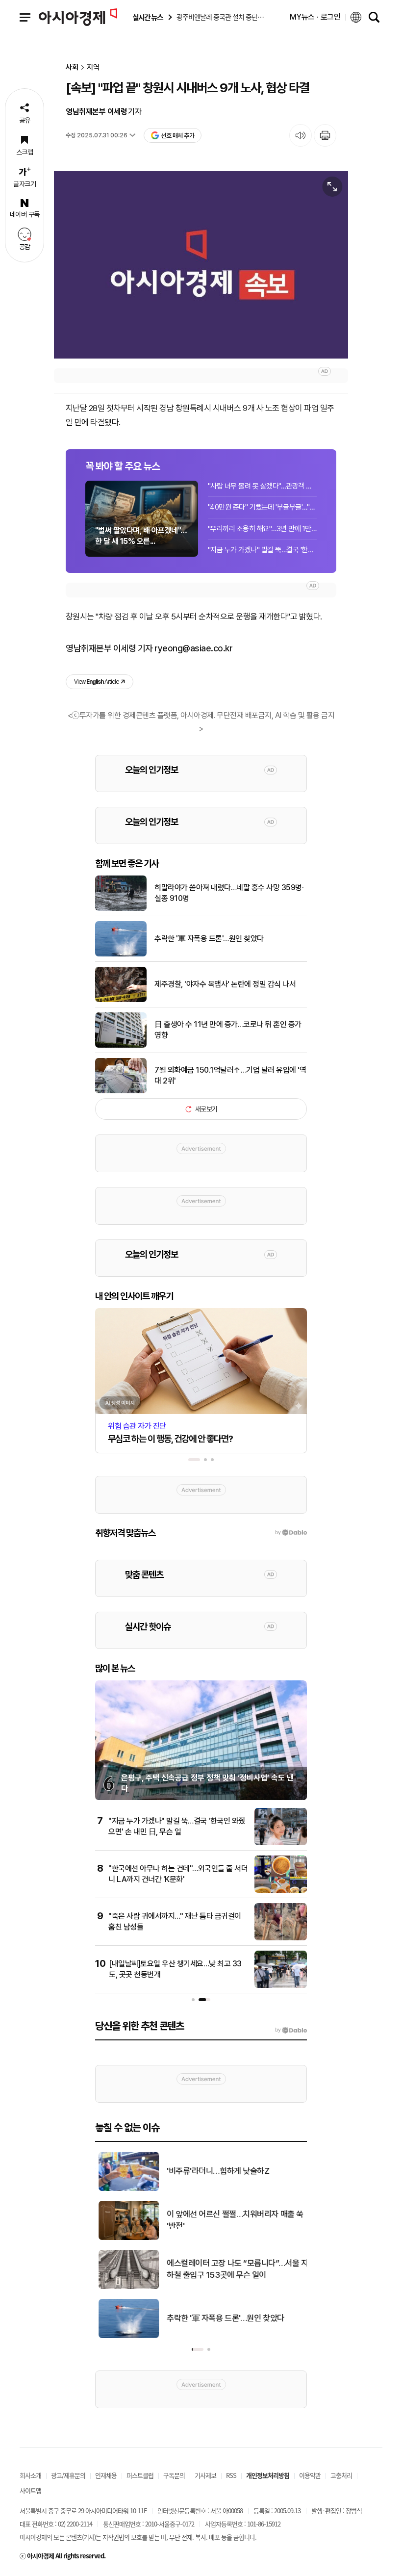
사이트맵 (30, 2490)
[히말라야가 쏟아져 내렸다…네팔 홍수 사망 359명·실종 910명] (121, 909)
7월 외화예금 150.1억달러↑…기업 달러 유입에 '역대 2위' (230, 1075)
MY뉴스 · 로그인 (315, 17)
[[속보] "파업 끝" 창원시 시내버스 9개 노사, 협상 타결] (201, 265)
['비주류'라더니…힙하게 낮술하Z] (125, 2189)
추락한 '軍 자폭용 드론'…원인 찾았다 (209, 939)
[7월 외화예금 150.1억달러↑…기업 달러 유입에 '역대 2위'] (121, 1091)
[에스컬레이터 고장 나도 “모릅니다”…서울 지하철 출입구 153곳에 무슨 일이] (125, 2287)
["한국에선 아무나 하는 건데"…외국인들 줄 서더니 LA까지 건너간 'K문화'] (281, 1891)
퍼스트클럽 (140, 2475)
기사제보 (205, 2475)
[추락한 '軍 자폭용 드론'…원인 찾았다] (121, 954)
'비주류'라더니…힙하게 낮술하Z (214, 2171)
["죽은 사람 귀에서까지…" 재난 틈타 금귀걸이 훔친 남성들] (281, 1938)
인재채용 (106, 2475)
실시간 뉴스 (148, 17)
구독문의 (174, 2475)
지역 (93, 67)
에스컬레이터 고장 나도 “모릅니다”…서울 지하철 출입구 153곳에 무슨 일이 (234, 2269)
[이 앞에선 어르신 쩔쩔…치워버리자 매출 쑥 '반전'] (125, 2238)
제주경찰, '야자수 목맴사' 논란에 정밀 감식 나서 (225, 984)
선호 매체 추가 (177, 136)
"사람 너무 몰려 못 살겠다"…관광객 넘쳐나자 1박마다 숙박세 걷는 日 (262, 486)
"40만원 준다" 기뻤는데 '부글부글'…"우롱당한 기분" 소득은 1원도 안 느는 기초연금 (262, 507)
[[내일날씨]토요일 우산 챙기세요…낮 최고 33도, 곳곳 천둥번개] (281, 1986)
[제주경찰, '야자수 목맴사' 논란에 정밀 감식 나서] (121, 1000)
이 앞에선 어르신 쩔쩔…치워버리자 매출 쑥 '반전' (232, 2220)
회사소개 (30, 2475)
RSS (231, 2475)
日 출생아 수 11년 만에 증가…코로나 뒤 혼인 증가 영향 (228, 1030)
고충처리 (341, 2475)
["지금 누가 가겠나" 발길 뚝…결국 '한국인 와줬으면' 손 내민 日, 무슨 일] (281, 1843)
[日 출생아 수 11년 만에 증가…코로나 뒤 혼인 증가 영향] (121, 1046)
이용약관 (310, 2475)
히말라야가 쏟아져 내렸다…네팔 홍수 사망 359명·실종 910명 (229, 893)
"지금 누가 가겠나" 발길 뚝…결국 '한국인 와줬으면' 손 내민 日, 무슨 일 (262, 550)
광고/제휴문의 (68, 2475)
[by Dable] (291, 2030)
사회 (72, 67)
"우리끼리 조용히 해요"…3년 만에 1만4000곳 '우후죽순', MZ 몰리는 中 (262, 529)
